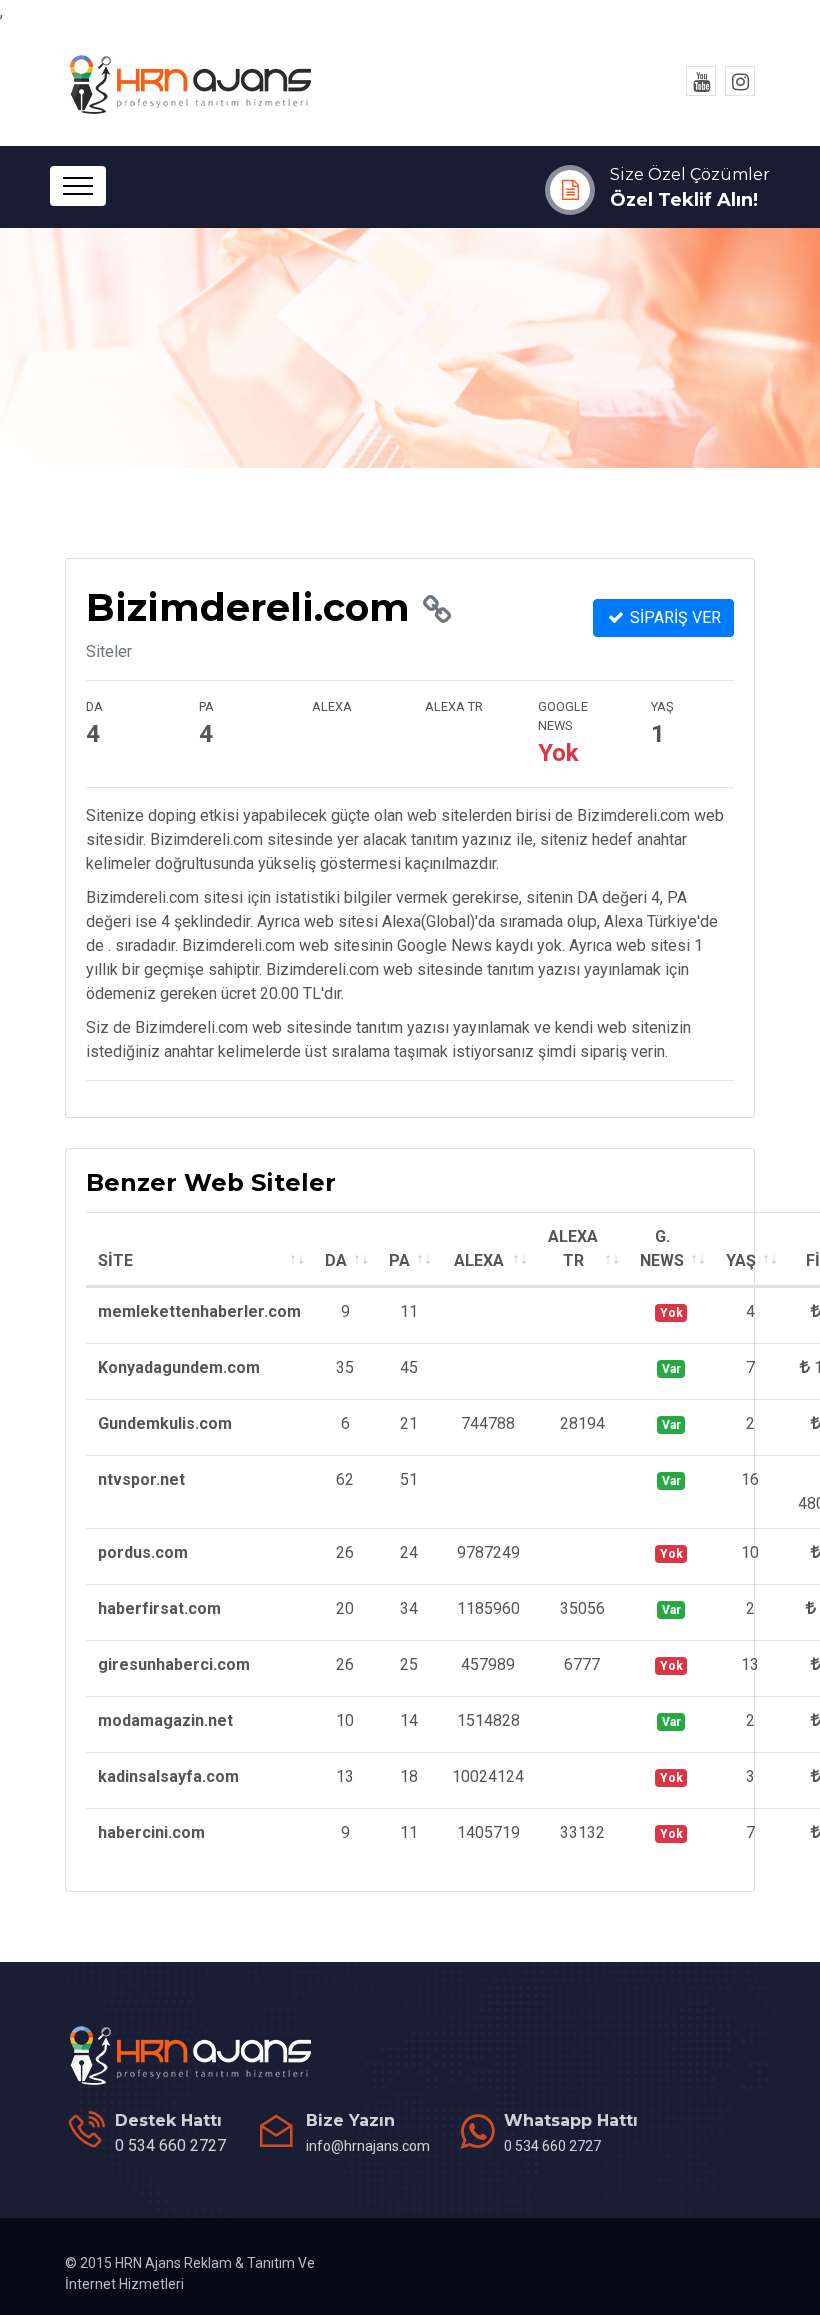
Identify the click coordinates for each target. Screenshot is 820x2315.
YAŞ (741, 1260)
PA (399, 1260)
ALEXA (479, 1260)
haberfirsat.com (159, 1608)
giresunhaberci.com (174, 1664)
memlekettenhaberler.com (199, 1311)
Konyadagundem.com (179, 1367)
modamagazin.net (165, 1720)
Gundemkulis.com (165, 1423)
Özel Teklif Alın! (684, 200)
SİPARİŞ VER (673, 617)
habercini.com (151, 1832)
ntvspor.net (141, 1479)
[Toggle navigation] (78, 186)
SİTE (115, 1260)
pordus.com (143, 1552)
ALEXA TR (573, 1248)
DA (336, 1260)
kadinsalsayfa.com (168, 1776)
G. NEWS (662, 1248)
